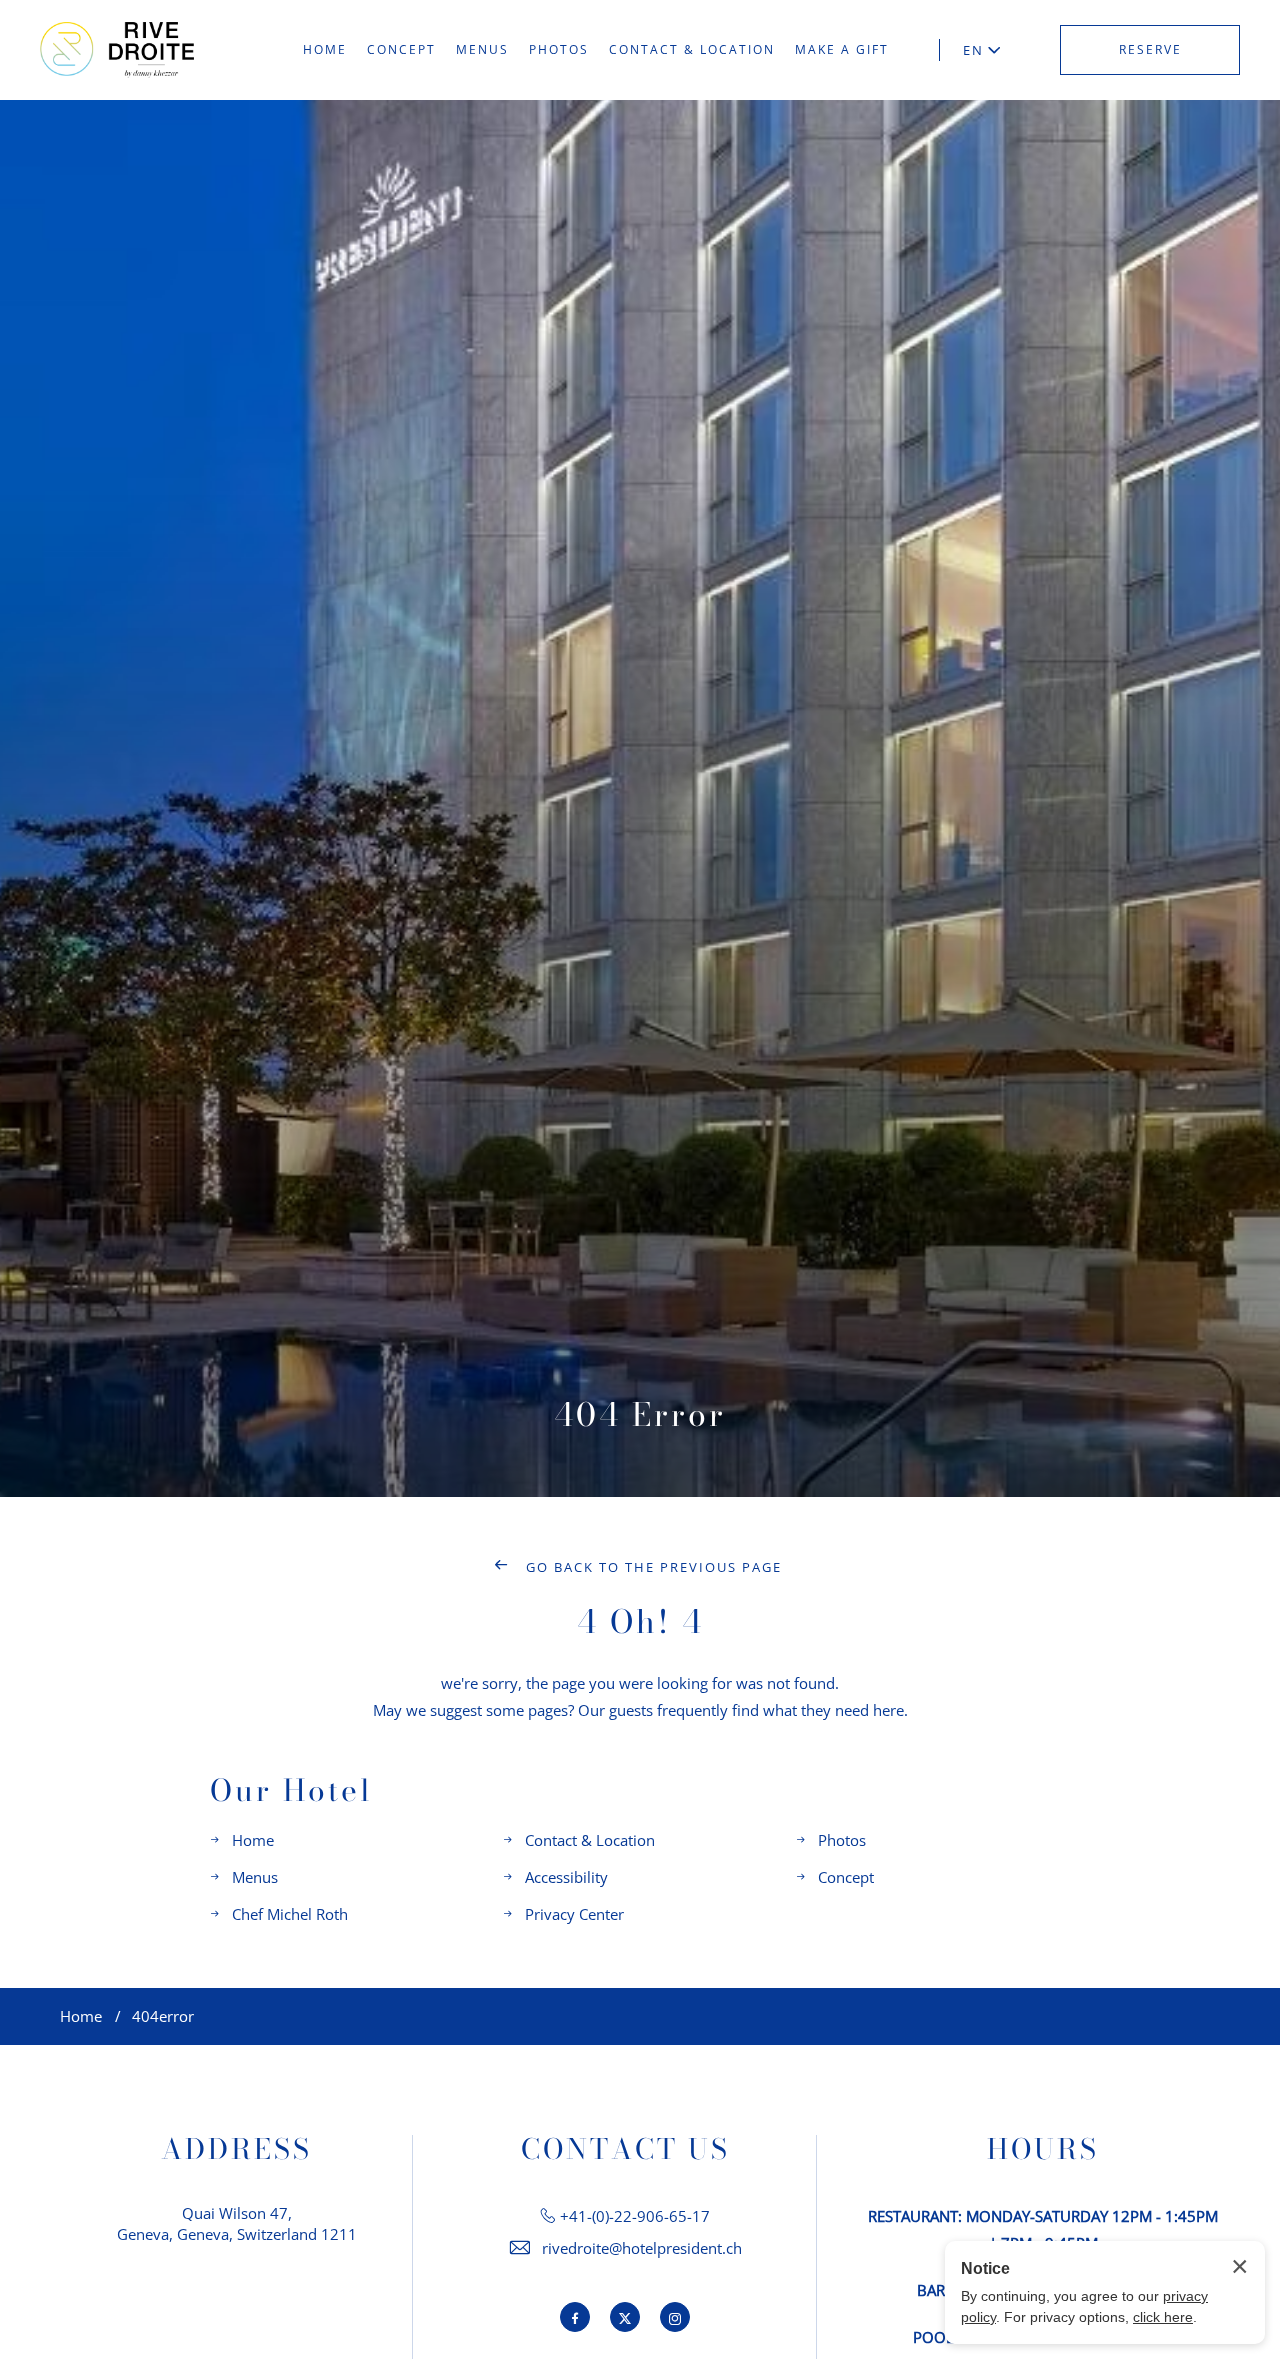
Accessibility (566, 1877)
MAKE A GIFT (842, 49)
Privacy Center (574, 1914)
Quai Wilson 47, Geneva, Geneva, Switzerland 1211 (237, 2223)
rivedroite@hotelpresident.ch (642, 2248)
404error (163, 2016)
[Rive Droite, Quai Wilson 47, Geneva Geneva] (117, 49)
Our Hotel (291, 1790)
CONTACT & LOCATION (692, 49)
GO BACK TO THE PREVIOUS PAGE (651, 1567)
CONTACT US (625, 2149)
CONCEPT (401, 49)
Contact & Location (590, 1840)
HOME (325, 49)
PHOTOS (559, 49)
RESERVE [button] (1150, 49)
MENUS (482, 49)
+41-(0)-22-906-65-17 (635, 2216)
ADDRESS (236, 2149)
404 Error (640, 1414)
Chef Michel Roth (290, 1914)
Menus (255, 1877)
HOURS (1043, 2149)
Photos (842, 1840)
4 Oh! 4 (640, 1621)
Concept (846, 1877)
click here (1163, 2317)
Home (253, 1840)
